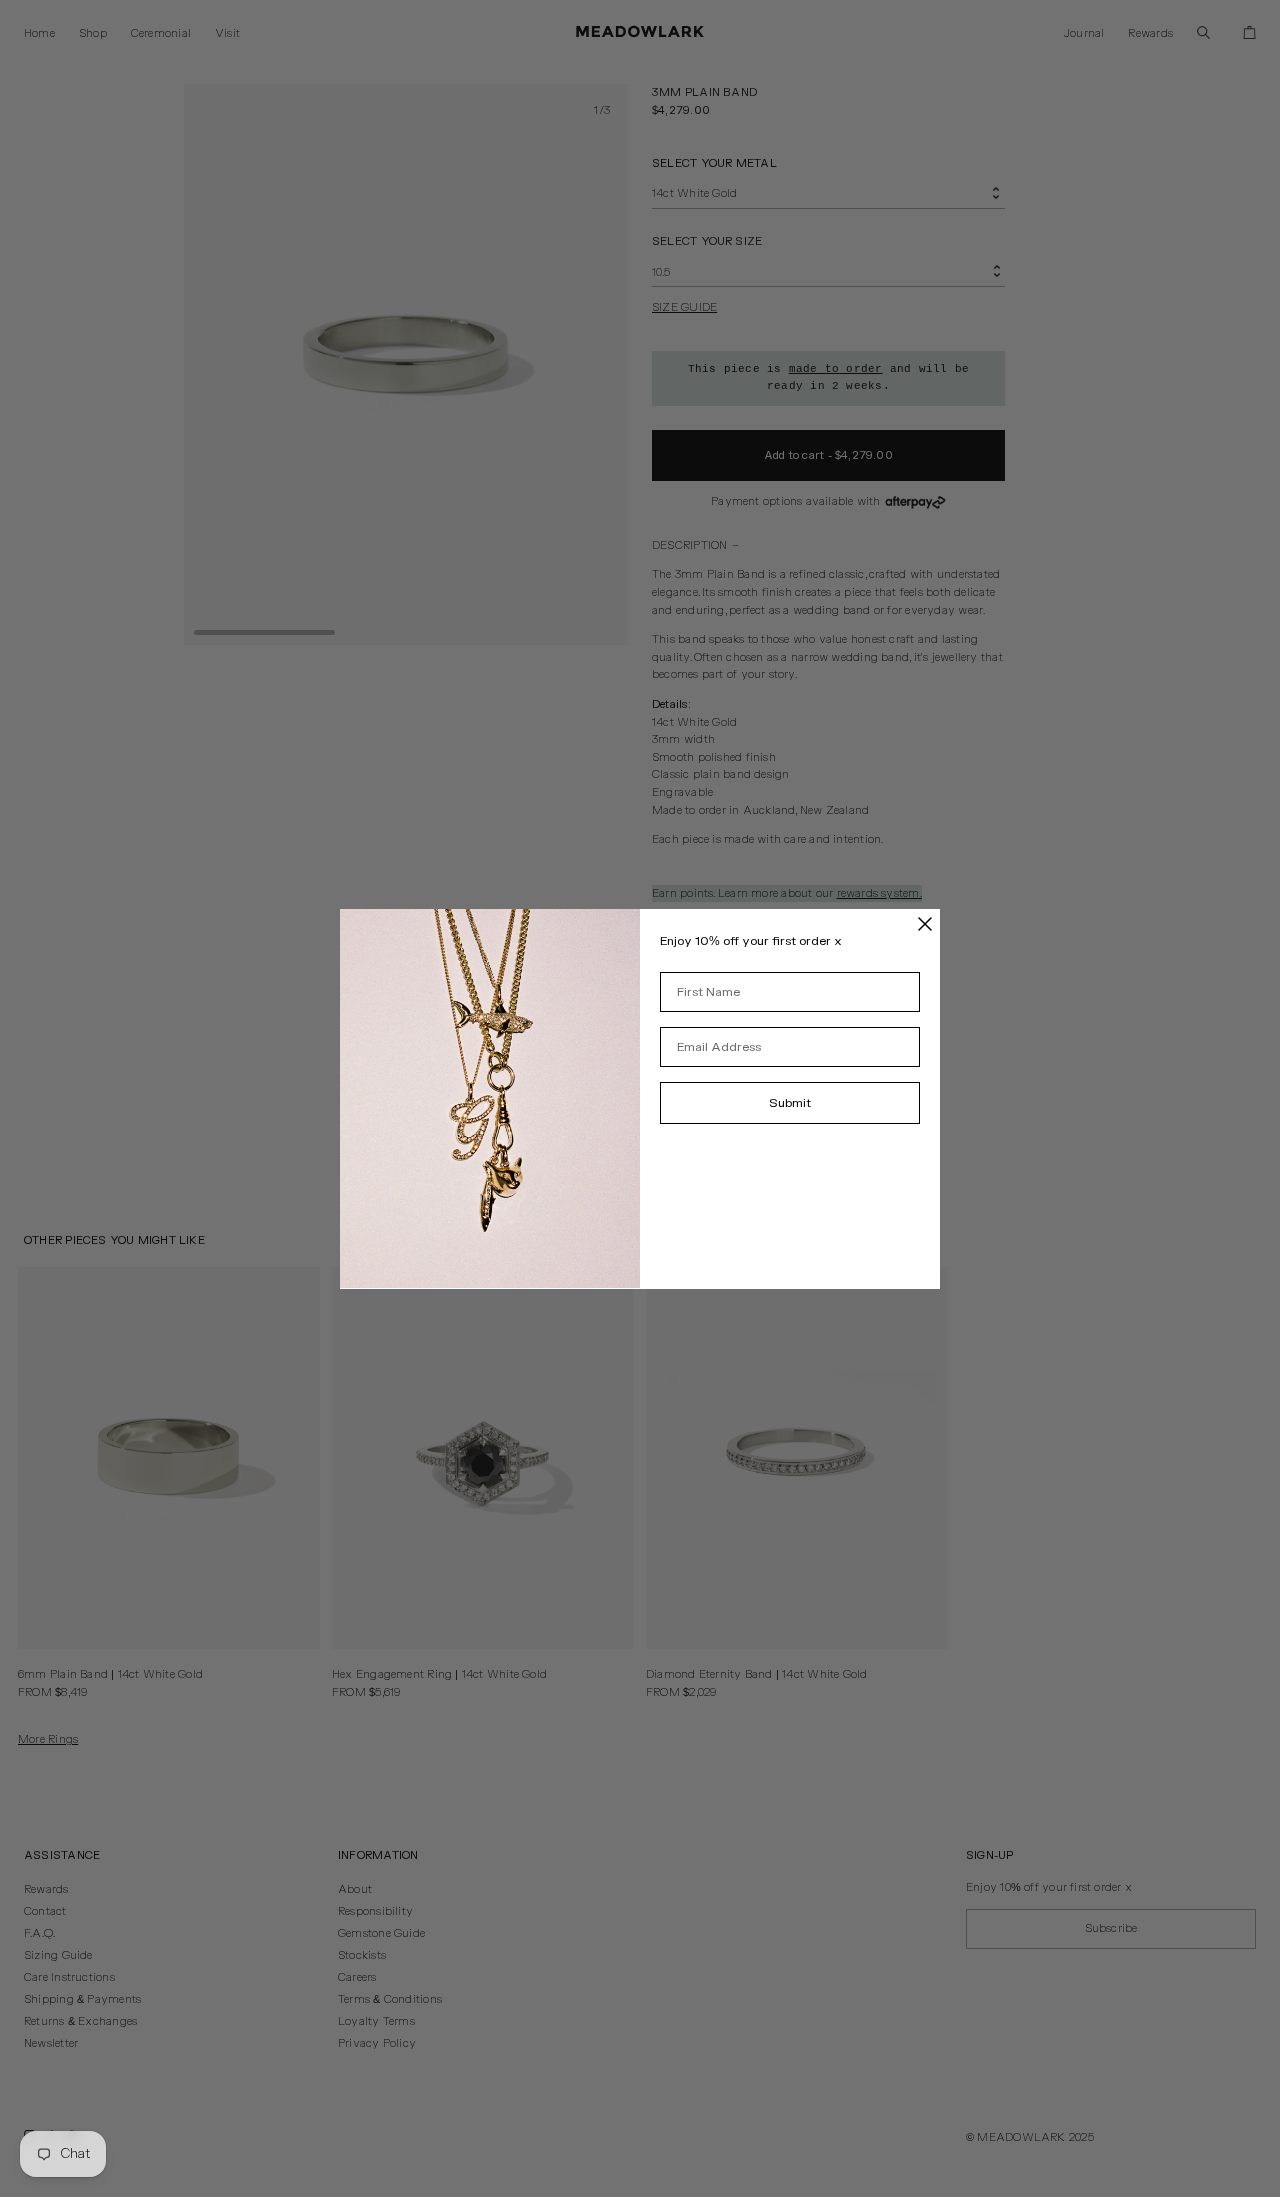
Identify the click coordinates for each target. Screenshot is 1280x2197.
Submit (790, 1102)
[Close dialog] (925, 924)
